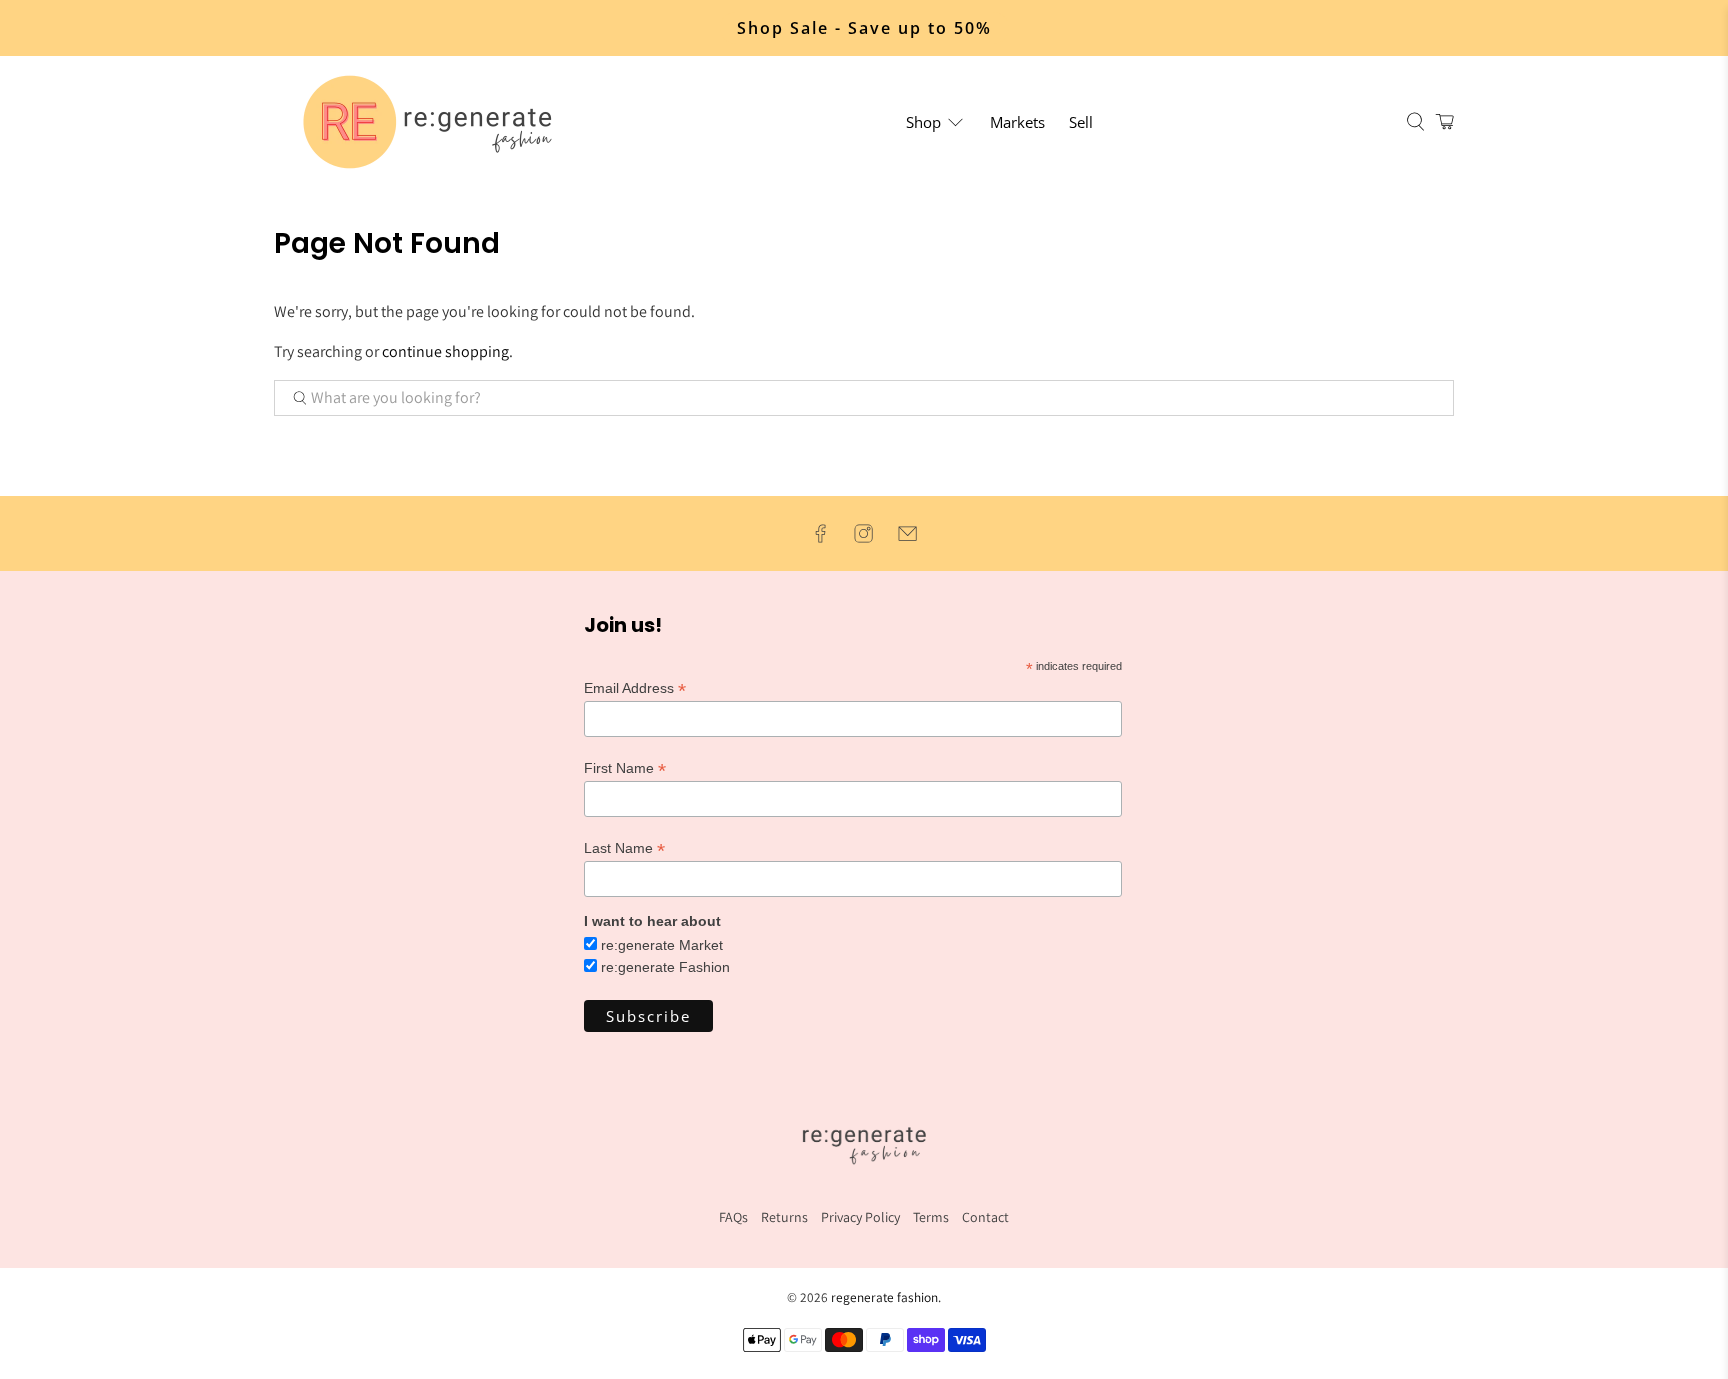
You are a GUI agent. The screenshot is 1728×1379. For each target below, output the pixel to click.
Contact (985, 1217)
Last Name (624, 848)
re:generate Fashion (665, 967)
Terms (931, 1217)
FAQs (733, 1217)
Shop (923, 122)
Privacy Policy (860, 1217)
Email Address (635, 688)
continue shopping (445, 351)
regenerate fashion (884, 1297)
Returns (784, 1217)
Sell (1081, 122)
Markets (1017, 122)
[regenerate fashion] (436, 122)
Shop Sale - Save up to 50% (864, 28)
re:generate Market (662, 945)
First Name (625, 768)
